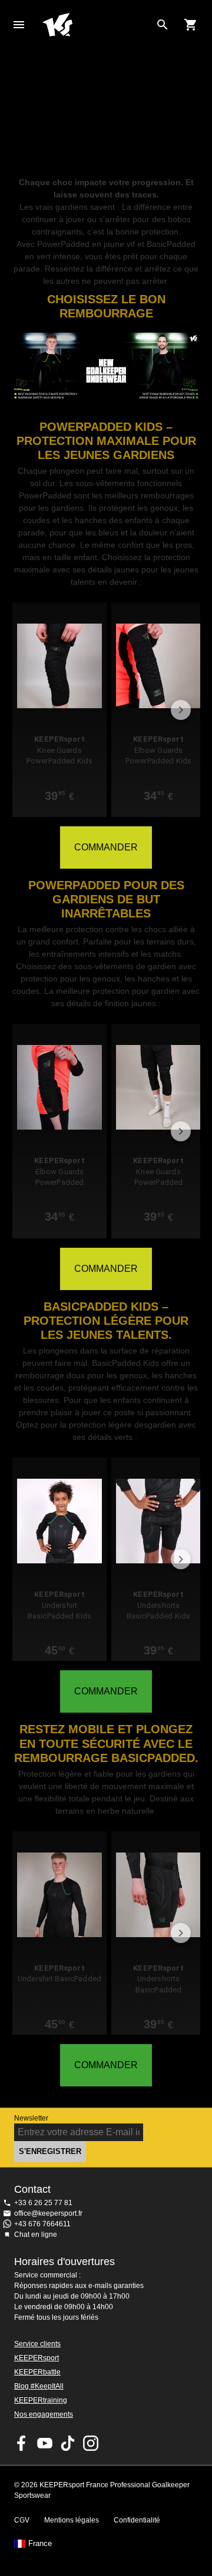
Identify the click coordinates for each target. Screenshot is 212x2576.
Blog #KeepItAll (39, 2386)
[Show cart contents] (191, 25)
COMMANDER (106, 847)
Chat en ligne (36, 2235)
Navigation (19, 25)
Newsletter (31, 2118)
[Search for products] (163, 25)
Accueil (97, 25)
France (40, 2544)
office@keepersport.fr (48, 2213)
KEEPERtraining (41, 2400)
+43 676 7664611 (42, 2224)
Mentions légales (72, 2520)
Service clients (37, 2344)
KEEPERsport (37, 2358)
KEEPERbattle (37, 2372)
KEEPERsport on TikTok (68, 2443)
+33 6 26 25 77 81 (43, 2203)
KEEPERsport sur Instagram (91, 2443)
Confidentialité (137, 2520)
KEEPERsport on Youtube (45, 2443)
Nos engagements (44, 2414)
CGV (22, 2520)
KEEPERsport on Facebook (22, 2443)
